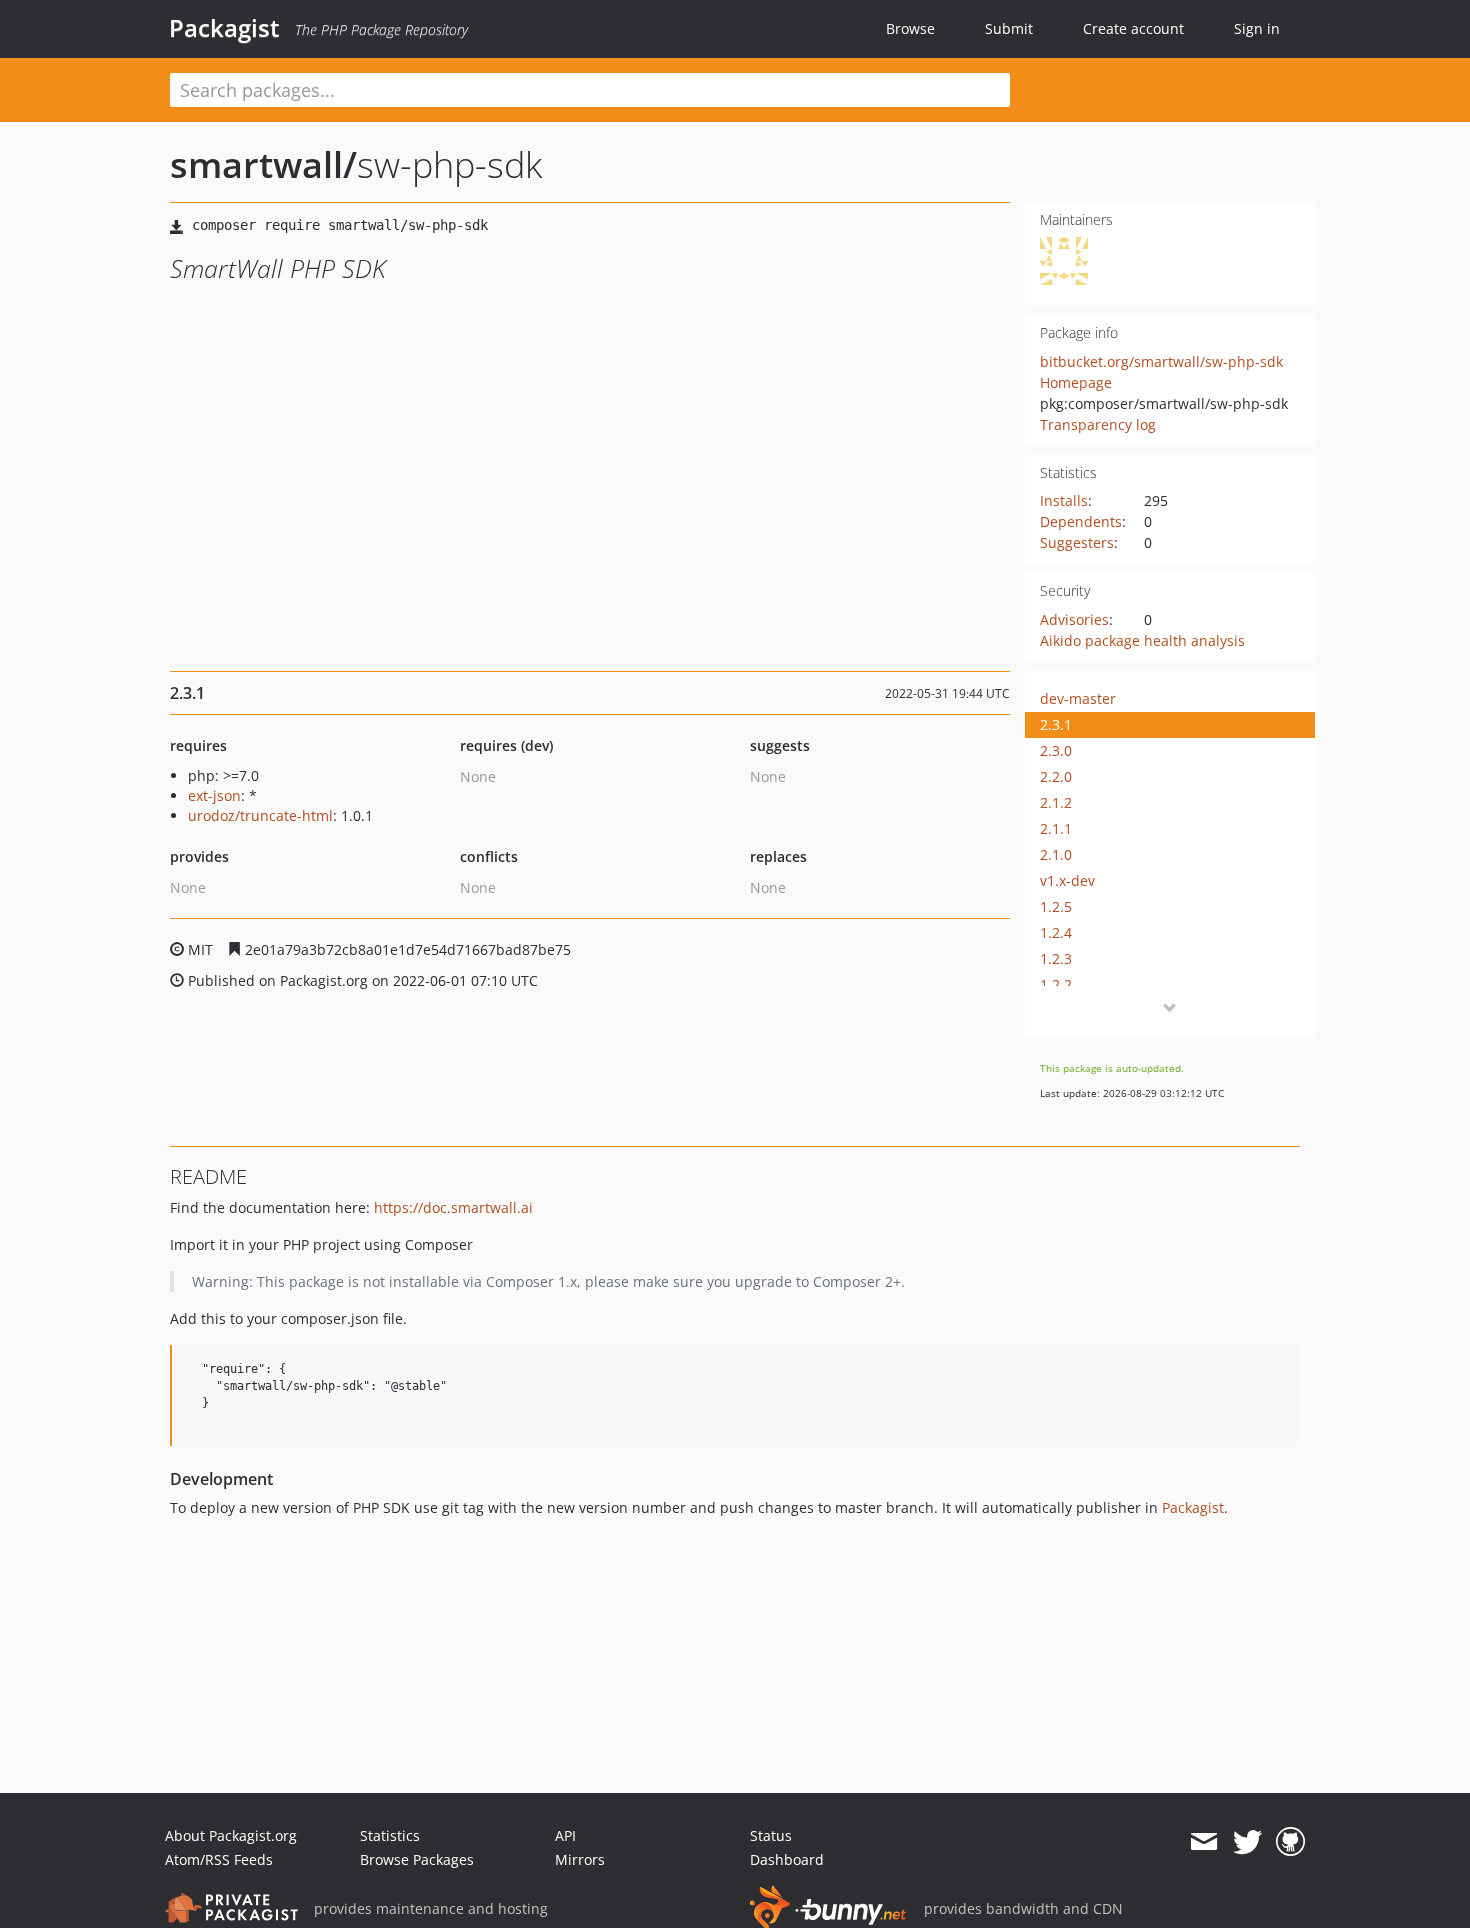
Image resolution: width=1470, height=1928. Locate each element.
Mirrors (580, 1859)
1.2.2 (1056, 984)
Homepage (1076, 382)
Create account (1133, 28)
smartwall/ (263, 164)
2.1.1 (1056, 828)
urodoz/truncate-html (260, 815)
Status (771, 1835)
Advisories (1074, 619)
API (565, 1835)
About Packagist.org (231, 1835)
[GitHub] (1290, 1842)
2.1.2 (1056, 802)
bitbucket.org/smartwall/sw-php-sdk (1161, 361)
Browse (910, 28)
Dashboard (787, 1859)
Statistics (390, 1835)
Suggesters (1077, 542)
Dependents (1081, 521)
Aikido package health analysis (1142, 640)
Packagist (224, 28)
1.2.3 (1056, 958)
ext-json (214, 795)
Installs (1064, 500)
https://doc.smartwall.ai (453, 1207)
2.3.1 (1056, 724)
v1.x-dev (1067, 880)
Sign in (1257, 28)
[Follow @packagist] (1247, 1842)
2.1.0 (1056, 854)
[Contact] (1203, 1842)
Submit (1009, 28)
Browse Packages (417, 1859)
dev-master (1078, 698)
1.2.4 (1056, 932)
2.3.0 (1056, 750)
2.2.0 (1056, 776)
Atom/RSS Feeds (219, 1859)
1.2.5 (1056, 906)
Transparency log (1098, 424)
